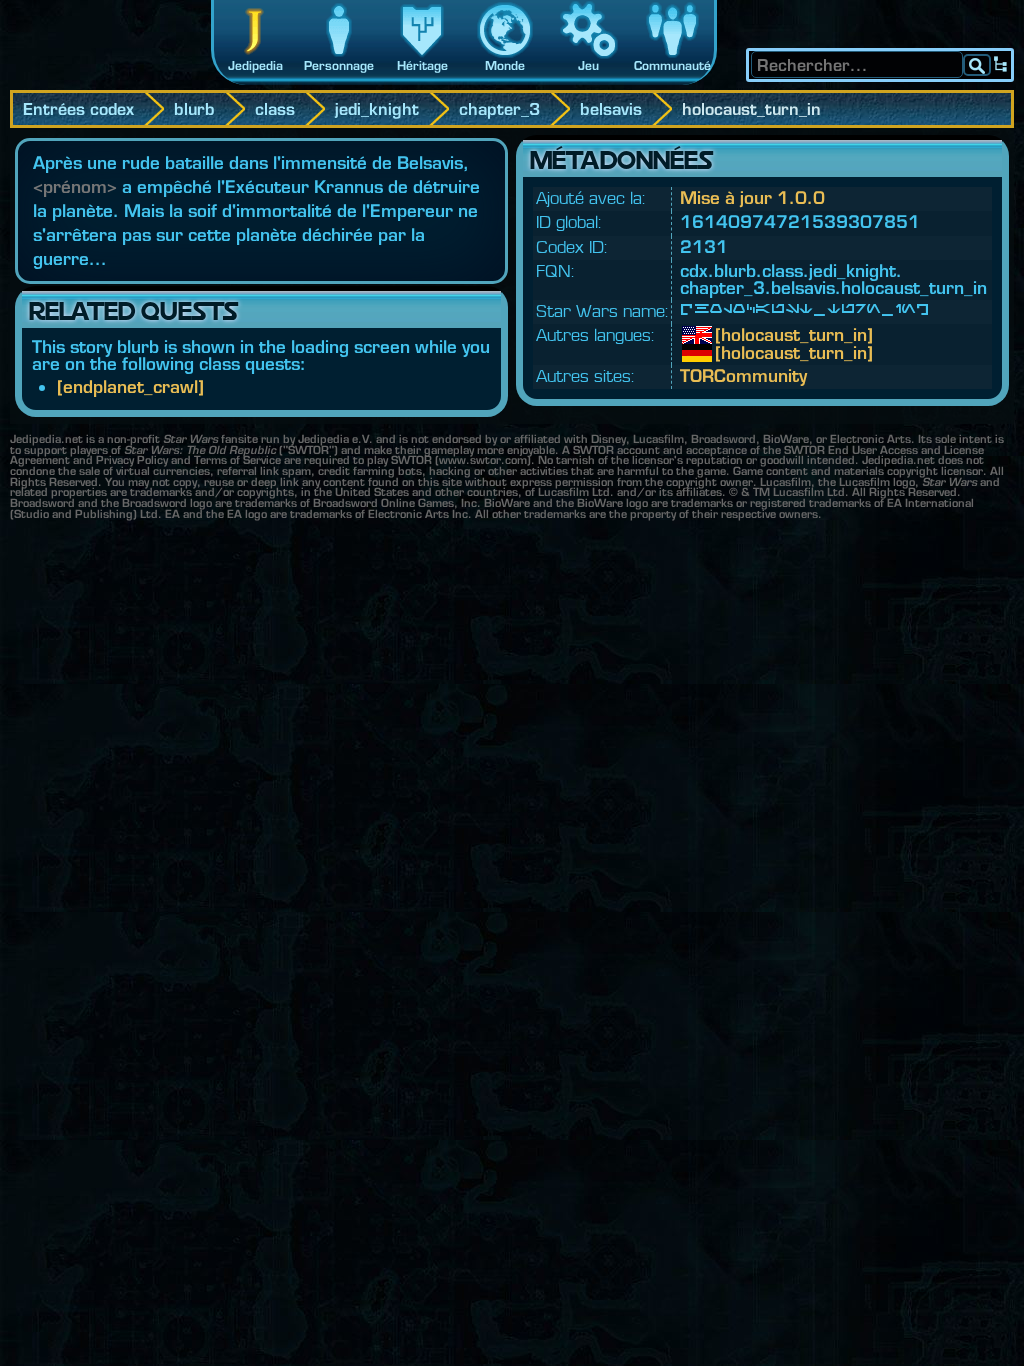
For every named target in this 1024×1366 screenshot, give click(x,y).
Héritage (422, 65)
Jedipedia (255, 65)
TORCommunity (743, 375)
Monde (505, 65)
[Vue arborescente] (1001, 65)
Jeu (588, 65)
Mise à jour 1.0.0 (752, 197)
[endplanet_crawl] (130, 386)
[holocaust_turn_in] (730, 335)
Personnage (339, 65)
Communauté (672, 65)
